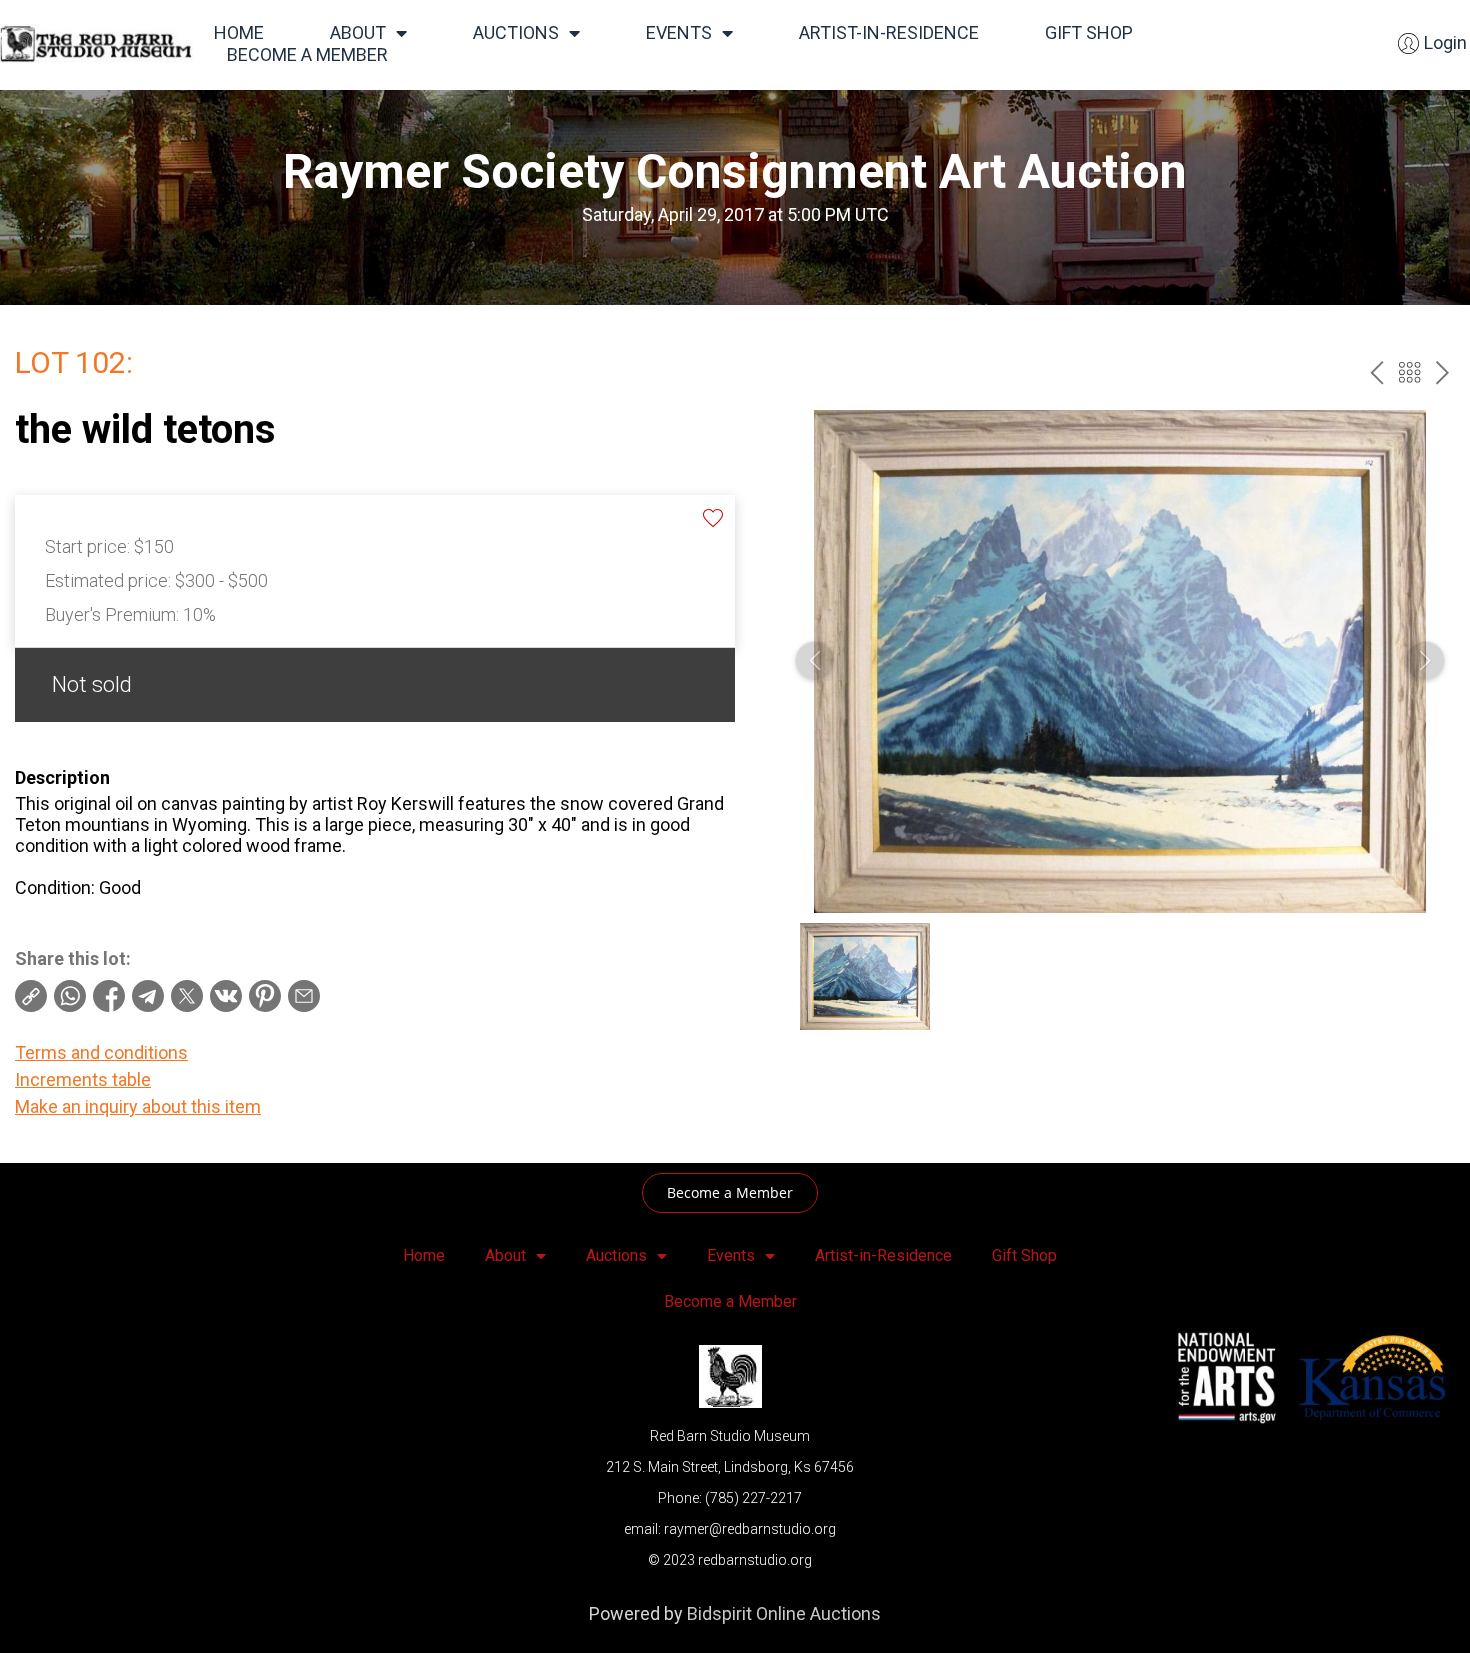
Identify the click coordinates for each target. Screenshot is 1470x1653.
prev (1376, 372)
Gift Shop (1089, 32)
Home (239, 32)
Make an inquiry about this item (138, 1106)
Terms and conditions (101, 1052)
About (358, 32)
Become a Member (307, 54)
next (1442, 372)
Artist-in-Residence (889, 32)
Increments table (83, 1079)
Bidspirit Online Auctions (784, 1613)
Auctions (516, 32)
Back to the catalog (1409, 372)
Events (679, 32)
